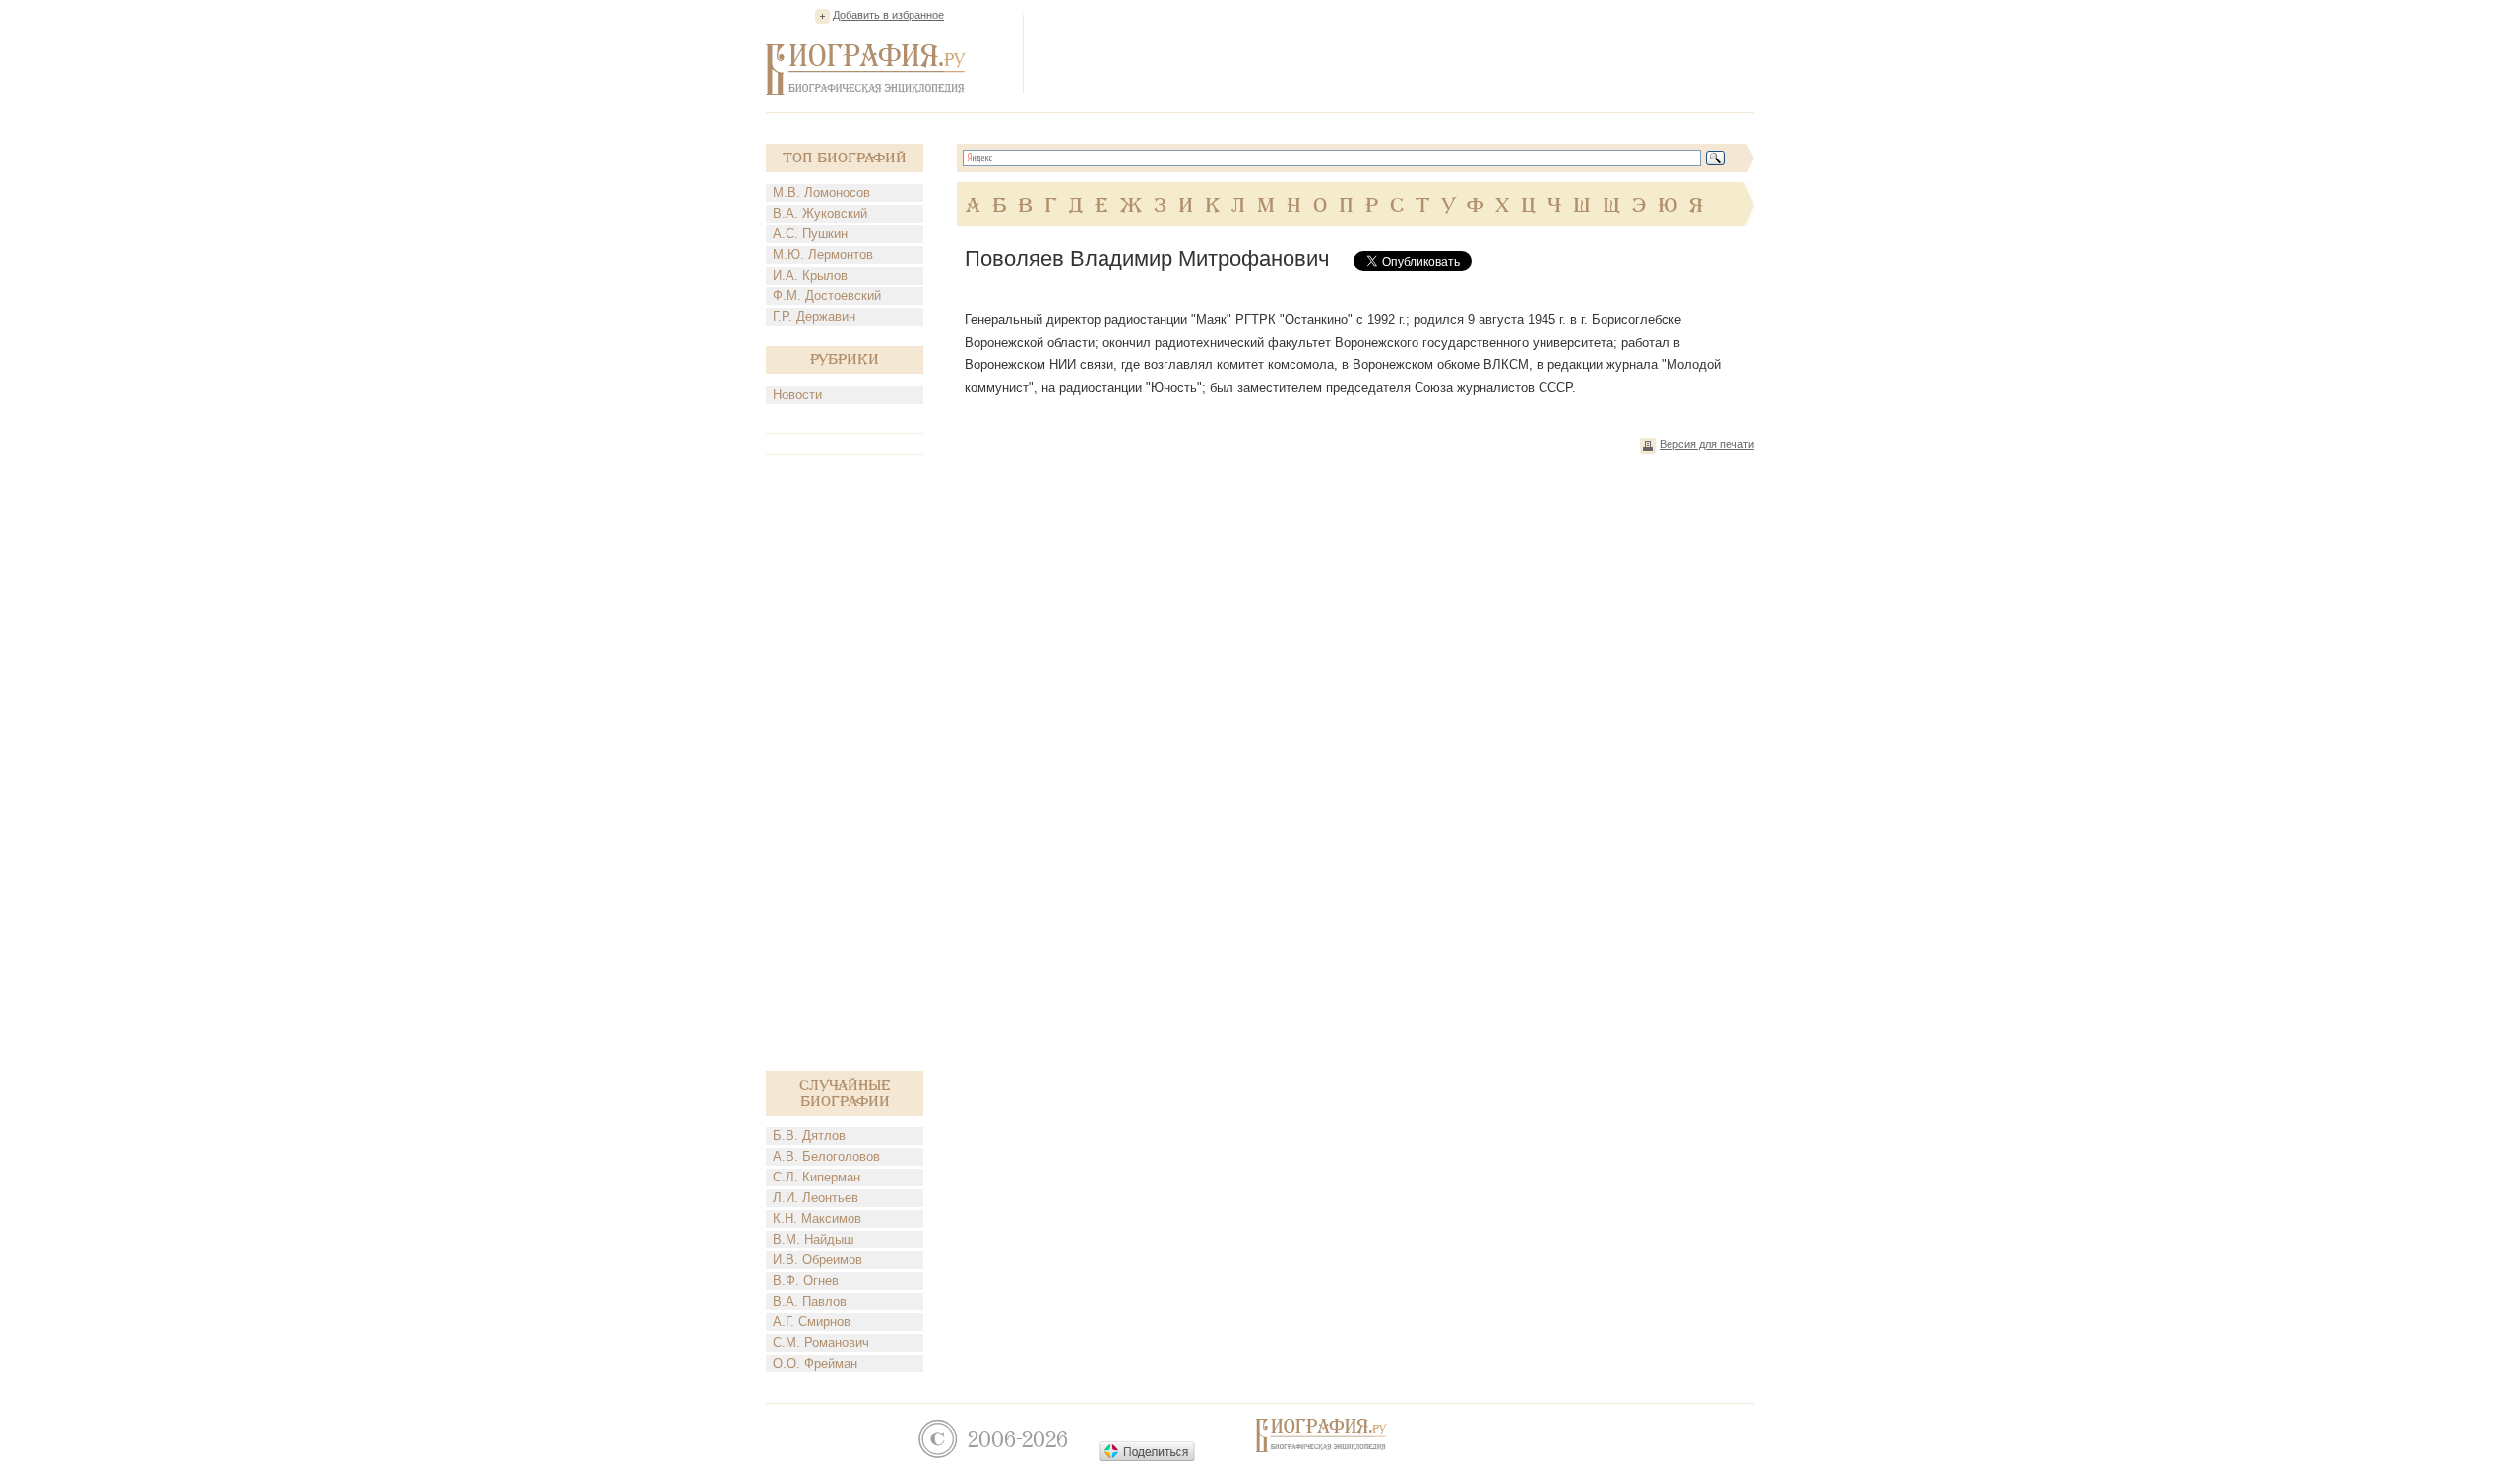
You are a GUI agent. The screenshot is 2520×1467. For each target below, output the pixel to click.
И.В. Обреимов (818, 1260)
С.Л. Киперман (817, 1177)
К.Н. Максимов (817, 1218)
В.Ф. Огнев (806, 1280)
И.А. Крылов (810, 275)
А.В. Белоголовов (826, 1156)
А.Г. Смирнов (812, 1322)
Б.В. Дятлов (809, 1136)
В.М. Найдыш (813, 1239)
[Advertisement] (1396, 53)
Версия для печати (1707, 444)
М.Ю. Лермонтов (823, 255)
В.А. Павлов (810, 1301)
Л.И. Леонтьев (816, 1198)
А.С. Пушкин (810, 234)
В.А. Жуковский (820, 213)
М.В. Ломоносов (821, 192)
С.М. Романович (821, 1342)
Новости (797, 394)
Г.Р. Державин (814, 317)
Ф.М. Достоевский (827, 296)
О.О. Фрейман (815, 1363)
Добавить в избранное (888, 15)
